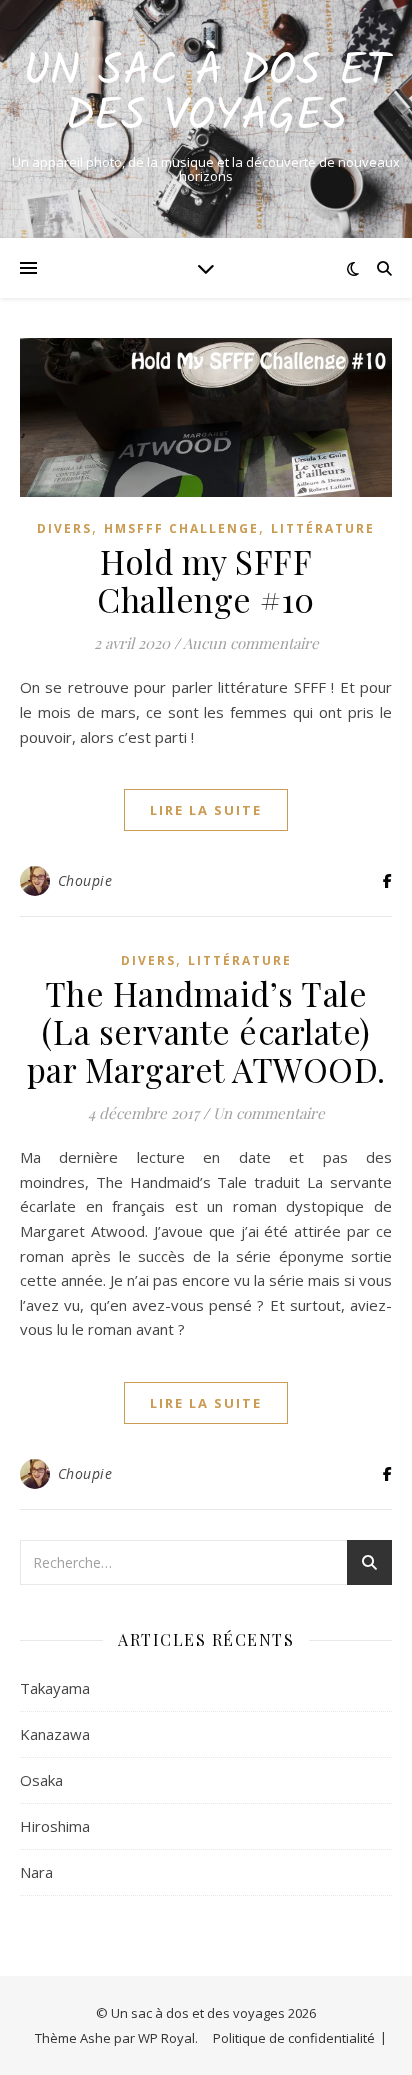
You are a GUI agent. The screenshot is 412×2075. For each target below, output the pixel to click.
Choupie (85, 880)
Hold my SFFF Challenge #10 (206, 580)
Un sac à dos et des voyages (206, 95)
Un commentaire (269, 1113)
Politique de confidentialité (294, 2038)
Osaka (41, 1780)
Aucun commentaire (251, 643)
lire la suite (206, 810)
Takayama (55, 1688)
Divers (64, 528)
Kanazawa (55, 1734)
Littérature (323, 528)
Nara (36, 1872)
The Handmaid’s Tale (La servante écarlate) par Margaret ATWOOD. (206, 1031)
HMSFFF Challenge (181, 528)
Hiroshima (55, 1826)
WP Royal (166, 2038)
